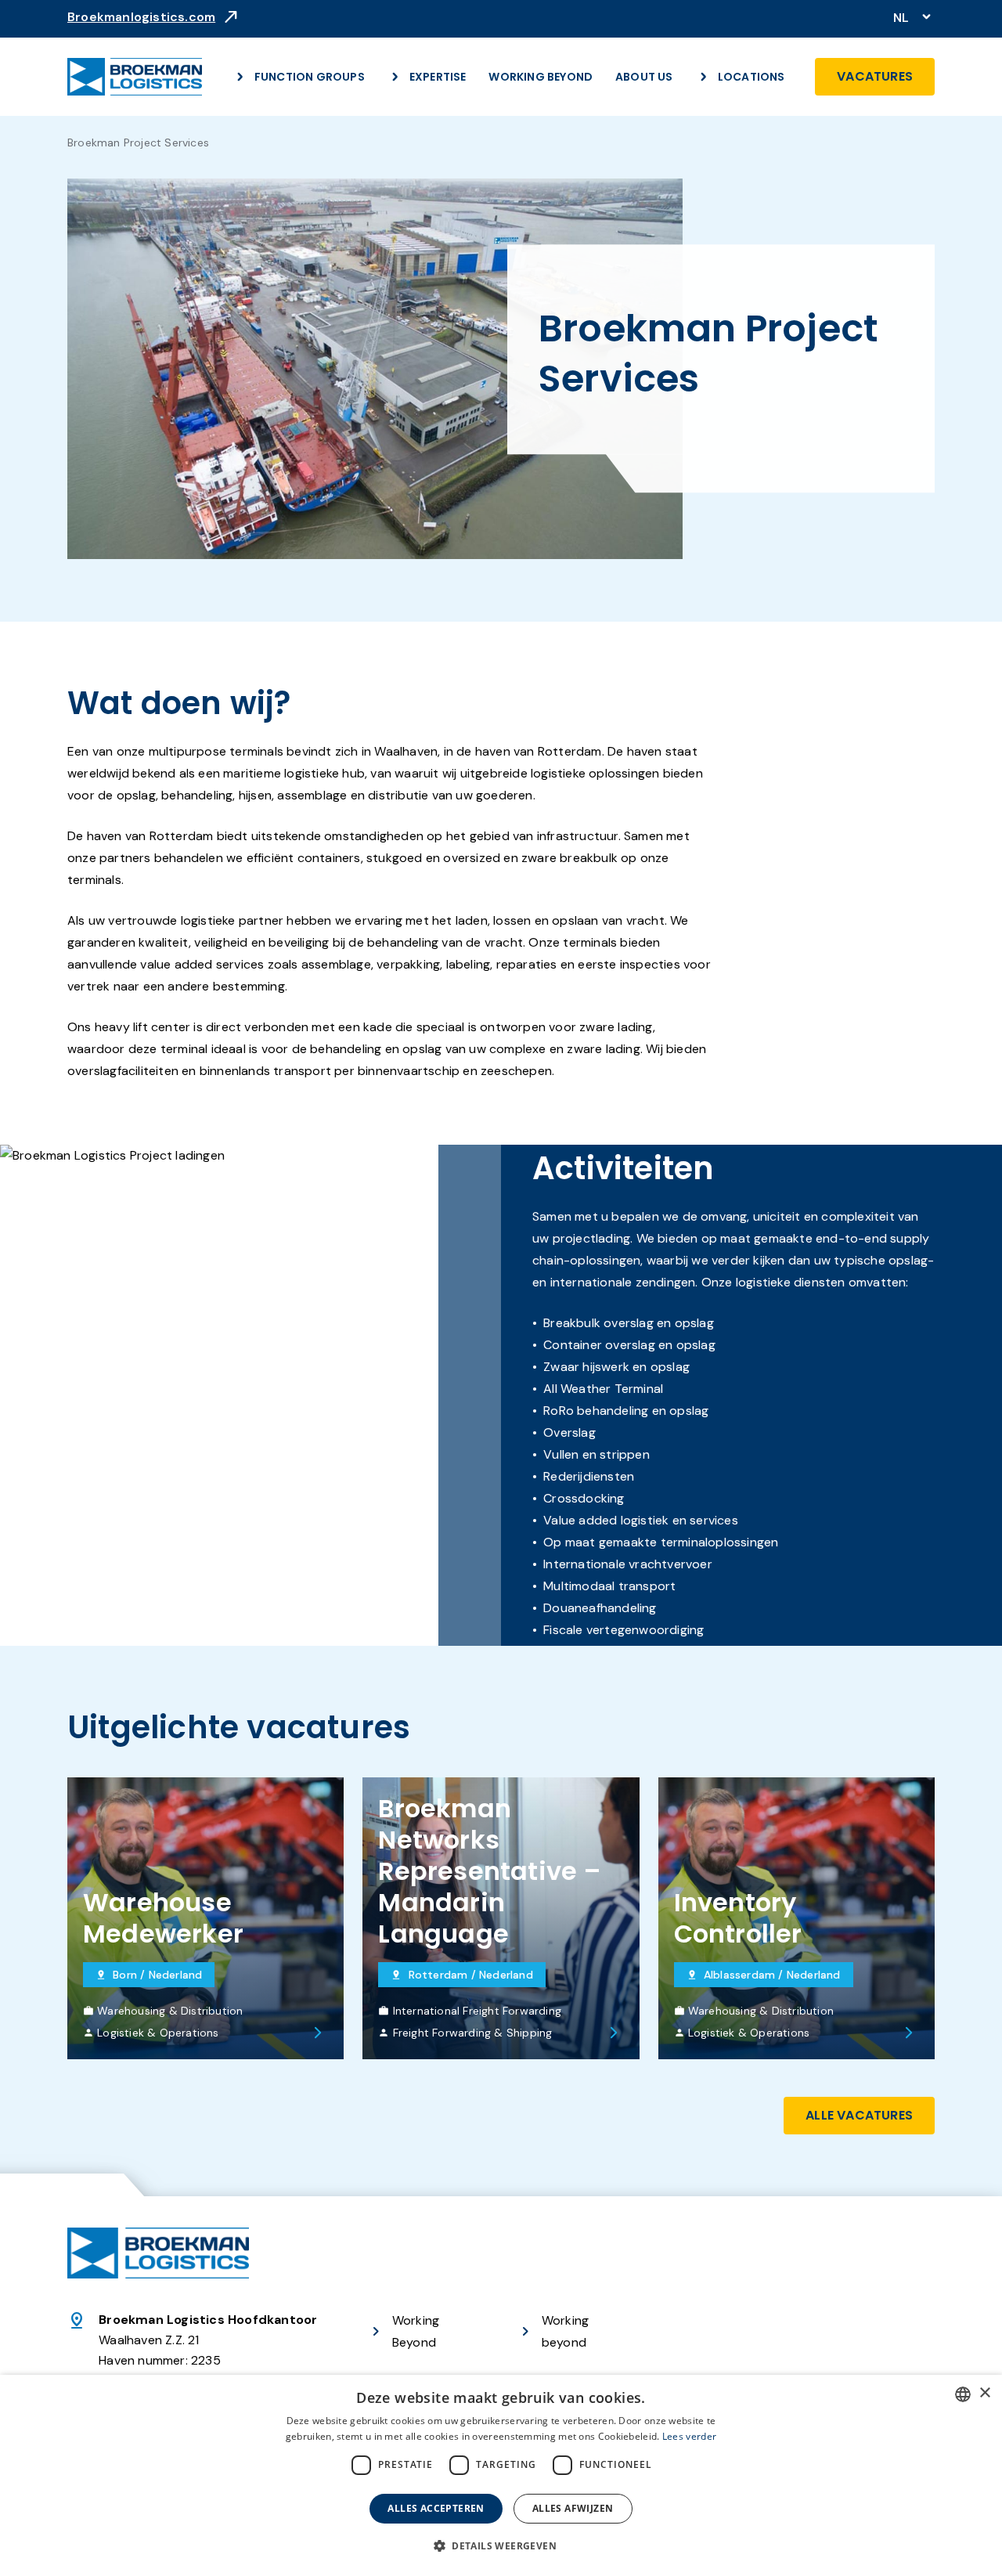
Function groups (310, 77)
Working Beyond (541, 77)
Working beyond (565, 2331)
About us (644, 77)
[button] (501, 2546)
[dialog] (501, 2475)
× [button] (984, 2393)
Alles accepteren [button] (436, 2508)
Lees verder (689, 2436)
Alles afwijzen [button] (573, 2508)
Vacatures (875, 76)
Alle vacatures (859, 2115)
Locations (751, 77)
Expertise (438, 77)
